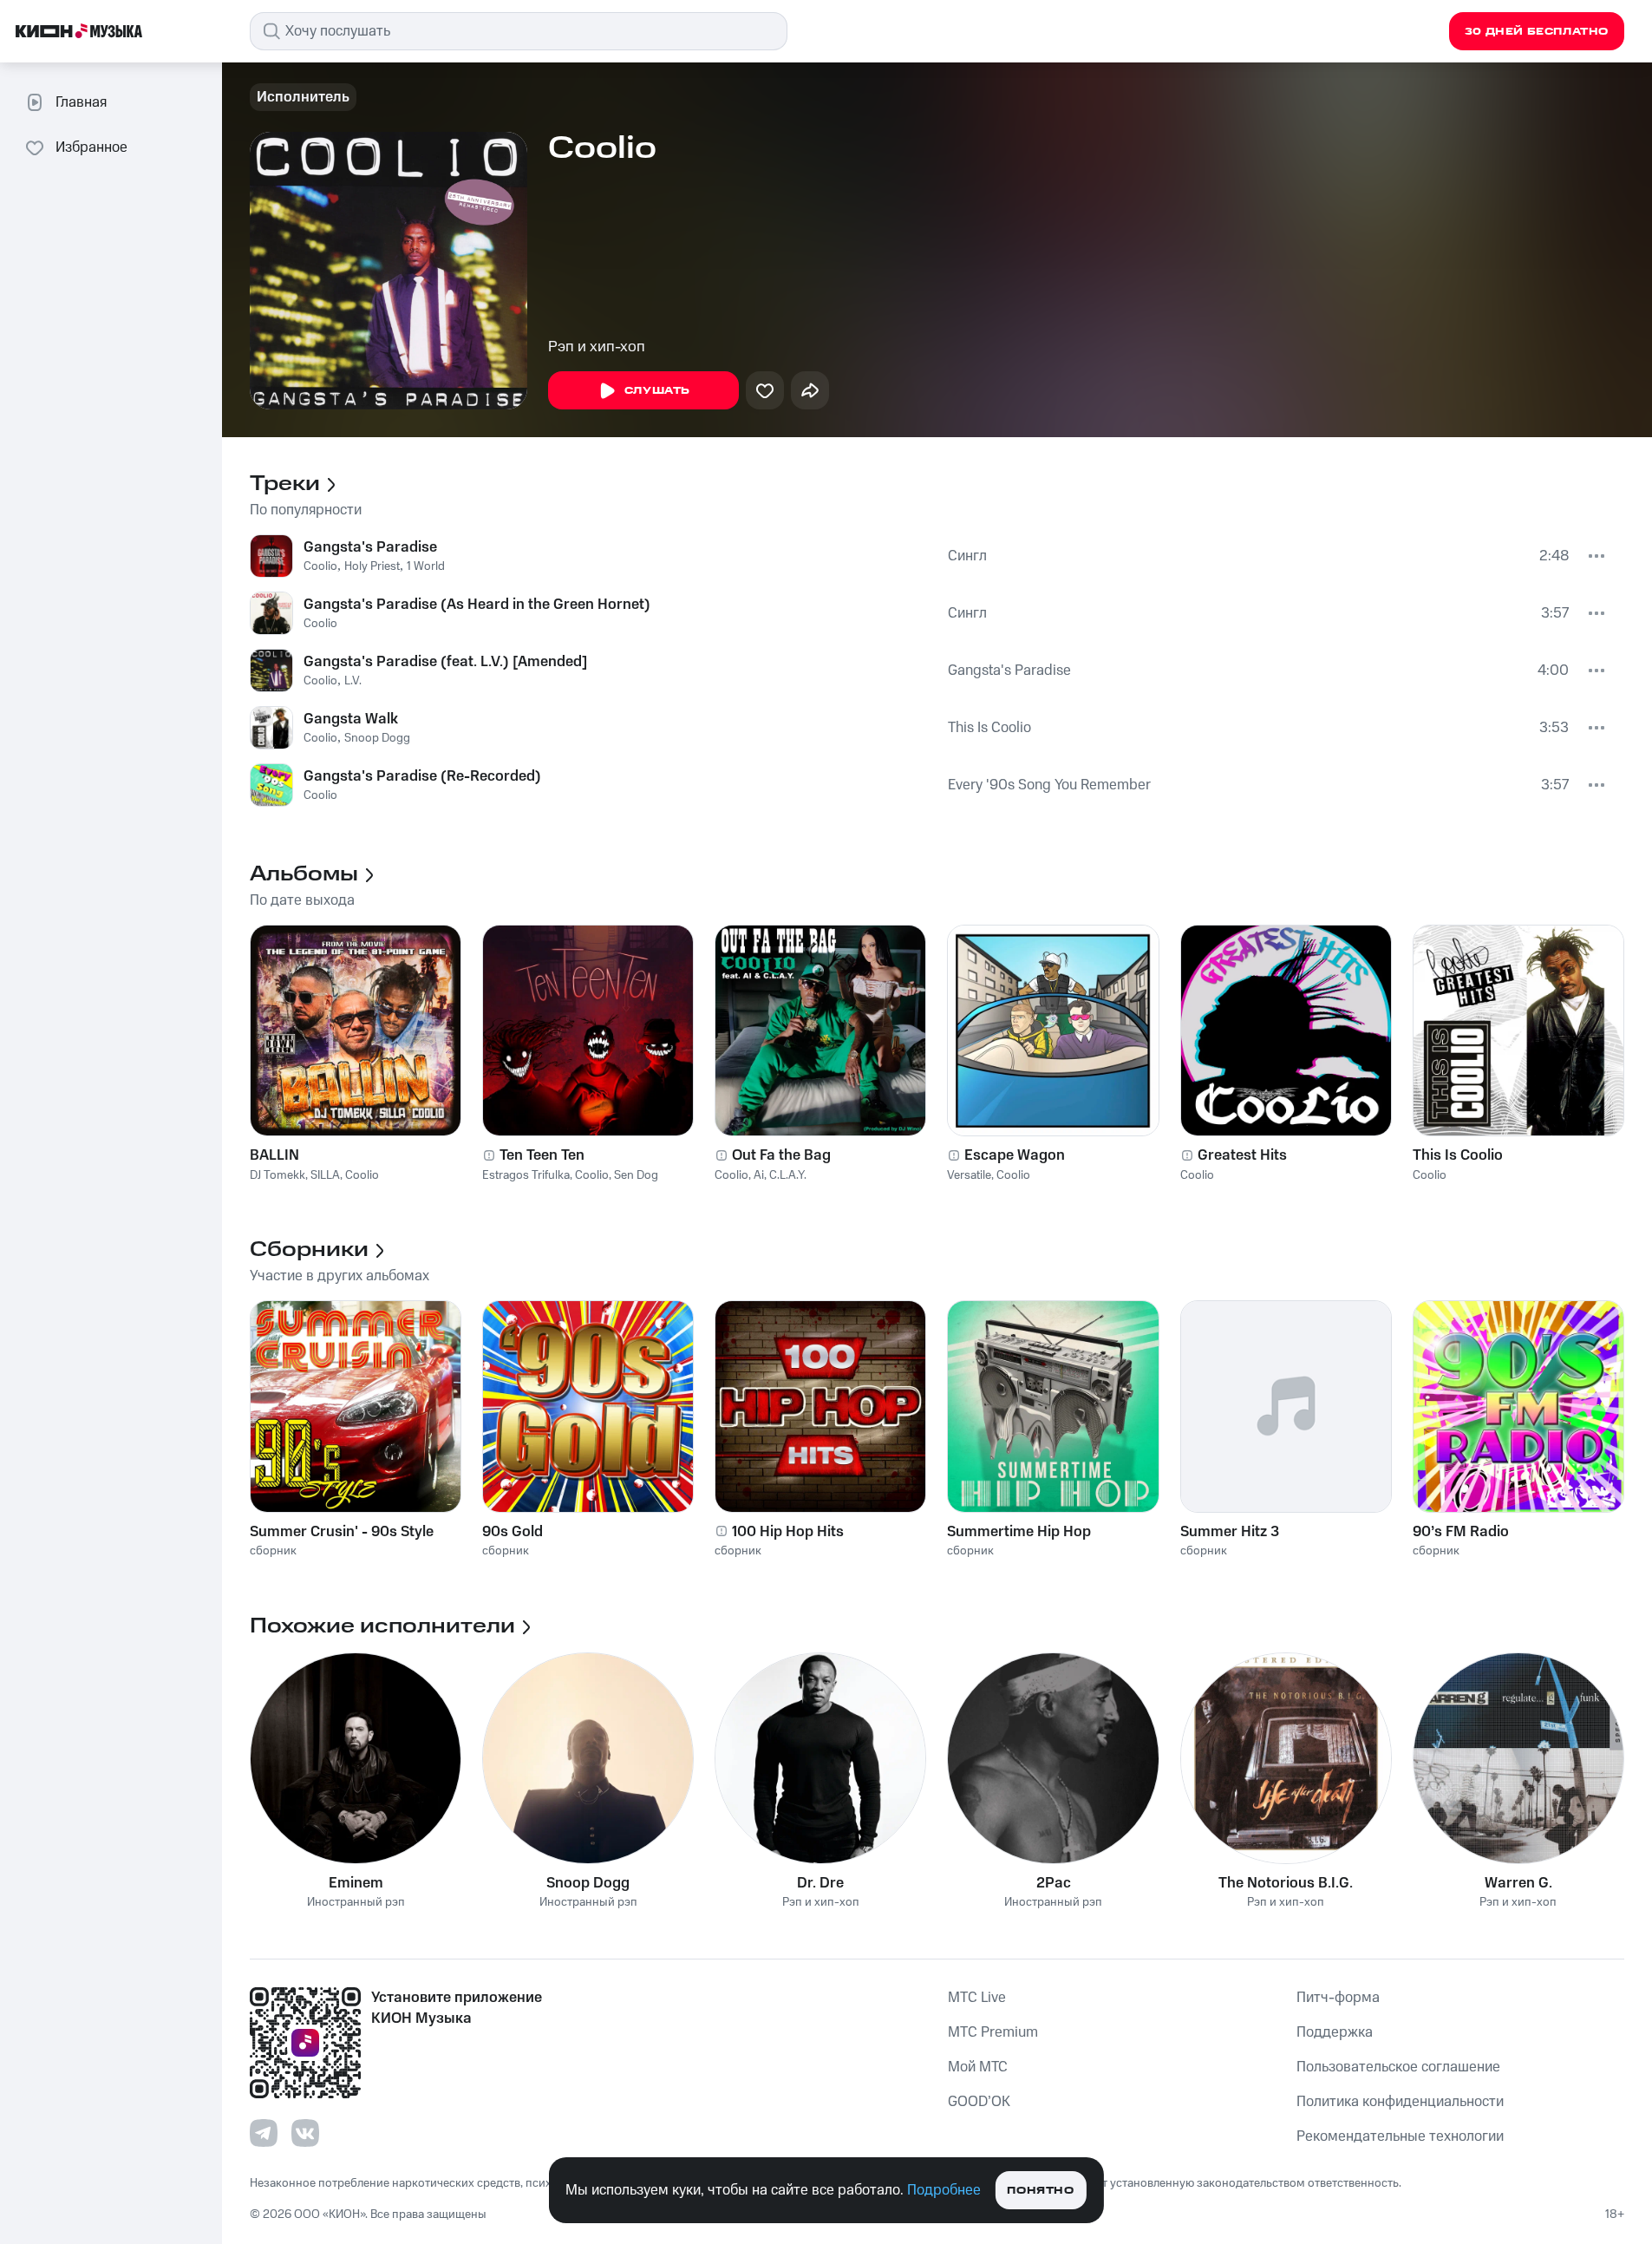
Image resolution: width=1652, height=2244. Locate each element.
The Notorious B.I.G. (1286, 1883)
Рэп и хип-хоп (597, 347)
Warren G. (1518, 1883)
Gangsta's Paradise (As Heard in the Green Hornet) (477, 605)
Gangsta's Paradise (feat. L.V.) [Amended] (445, 662)
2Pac (1054, 1883)
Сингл (967, 556)
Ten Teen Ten (542, 1155)
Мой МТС (978, 2067)
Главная (81, 102)
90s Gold (513, 1532)
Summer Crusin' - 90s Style (342, 1532)
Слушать (657, 391)
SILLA (325, 1175)
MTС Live (977, 1998)
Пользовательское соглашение (1398, 2067)
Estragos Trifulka (526, 1175)
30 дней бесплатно (1537, 32)
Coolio (320, 566)
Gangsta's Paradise (370, 547)
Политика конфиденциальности (1400, 2102)
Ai (759, 1175)
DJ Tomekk (278, 1175)
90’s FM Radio (1461, 1532)
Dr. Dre (820, 1883)
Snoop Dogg (377, 738)
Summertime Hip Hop (1019, 1532)
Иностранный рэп (356, 1903)
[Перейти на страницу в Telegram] (264, 2133)
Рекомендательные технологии (1400, 2136)
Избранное (91, 147)
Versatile (969, 1175)
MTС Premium (993, 2032)
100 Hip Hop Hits (788, 1532)
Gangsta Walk (351, 719)
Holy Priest (372, 566)
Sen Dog (636, 1175)
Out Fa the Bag (781, 1155)
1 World (426, 566)
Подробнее (944, 2190)
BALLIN (274, 1155)
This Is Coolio (989, 728)
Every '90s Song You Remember (1049, 785)
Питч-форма (1338, 1998)
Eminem (356, 1883)
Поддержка (1335, 2032)
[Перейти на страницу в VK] (305, 2133)
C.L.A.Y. (788, 1175)
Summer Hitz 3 (1230, 1532)
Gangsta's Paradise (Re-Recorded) (422, 776)
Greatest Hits (1242, 1155)
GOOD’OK (979, 2102)
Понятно (1040, 2191)
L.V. (353, 681)
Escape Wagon (1015, 1155)
